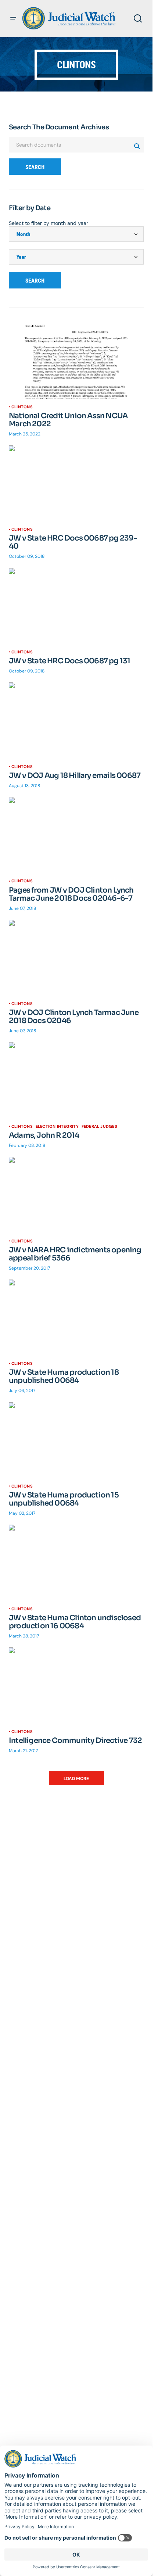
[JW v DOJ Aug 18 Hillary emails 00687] (76, 720)
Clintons (22, 407)
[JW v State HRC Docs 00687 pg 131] (76, 606)
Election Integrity (57, 1126)
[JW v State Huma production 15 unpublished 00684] (76, 1440)
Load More (76, 1779)
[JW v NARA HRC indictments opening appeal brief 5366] (76, 1195)
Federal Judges (99, 1126)
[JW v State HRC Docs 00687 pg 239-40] (76, 483)
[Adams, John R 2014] (76, 1080)
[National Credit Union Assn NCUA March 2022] (76, 360)
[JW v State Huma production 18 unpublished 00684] (76, 1317)
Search (35, 167)
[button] (13, 18)
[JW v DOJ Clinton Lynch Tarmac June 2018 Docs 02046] (76, 958)
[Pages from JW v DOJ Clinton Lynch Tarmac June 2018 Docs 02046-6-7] (76, 835)
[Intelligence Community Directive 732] (76, 1685)
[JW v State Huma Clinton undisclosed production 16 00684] (76, 1563)
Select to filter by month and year (49, 223)
